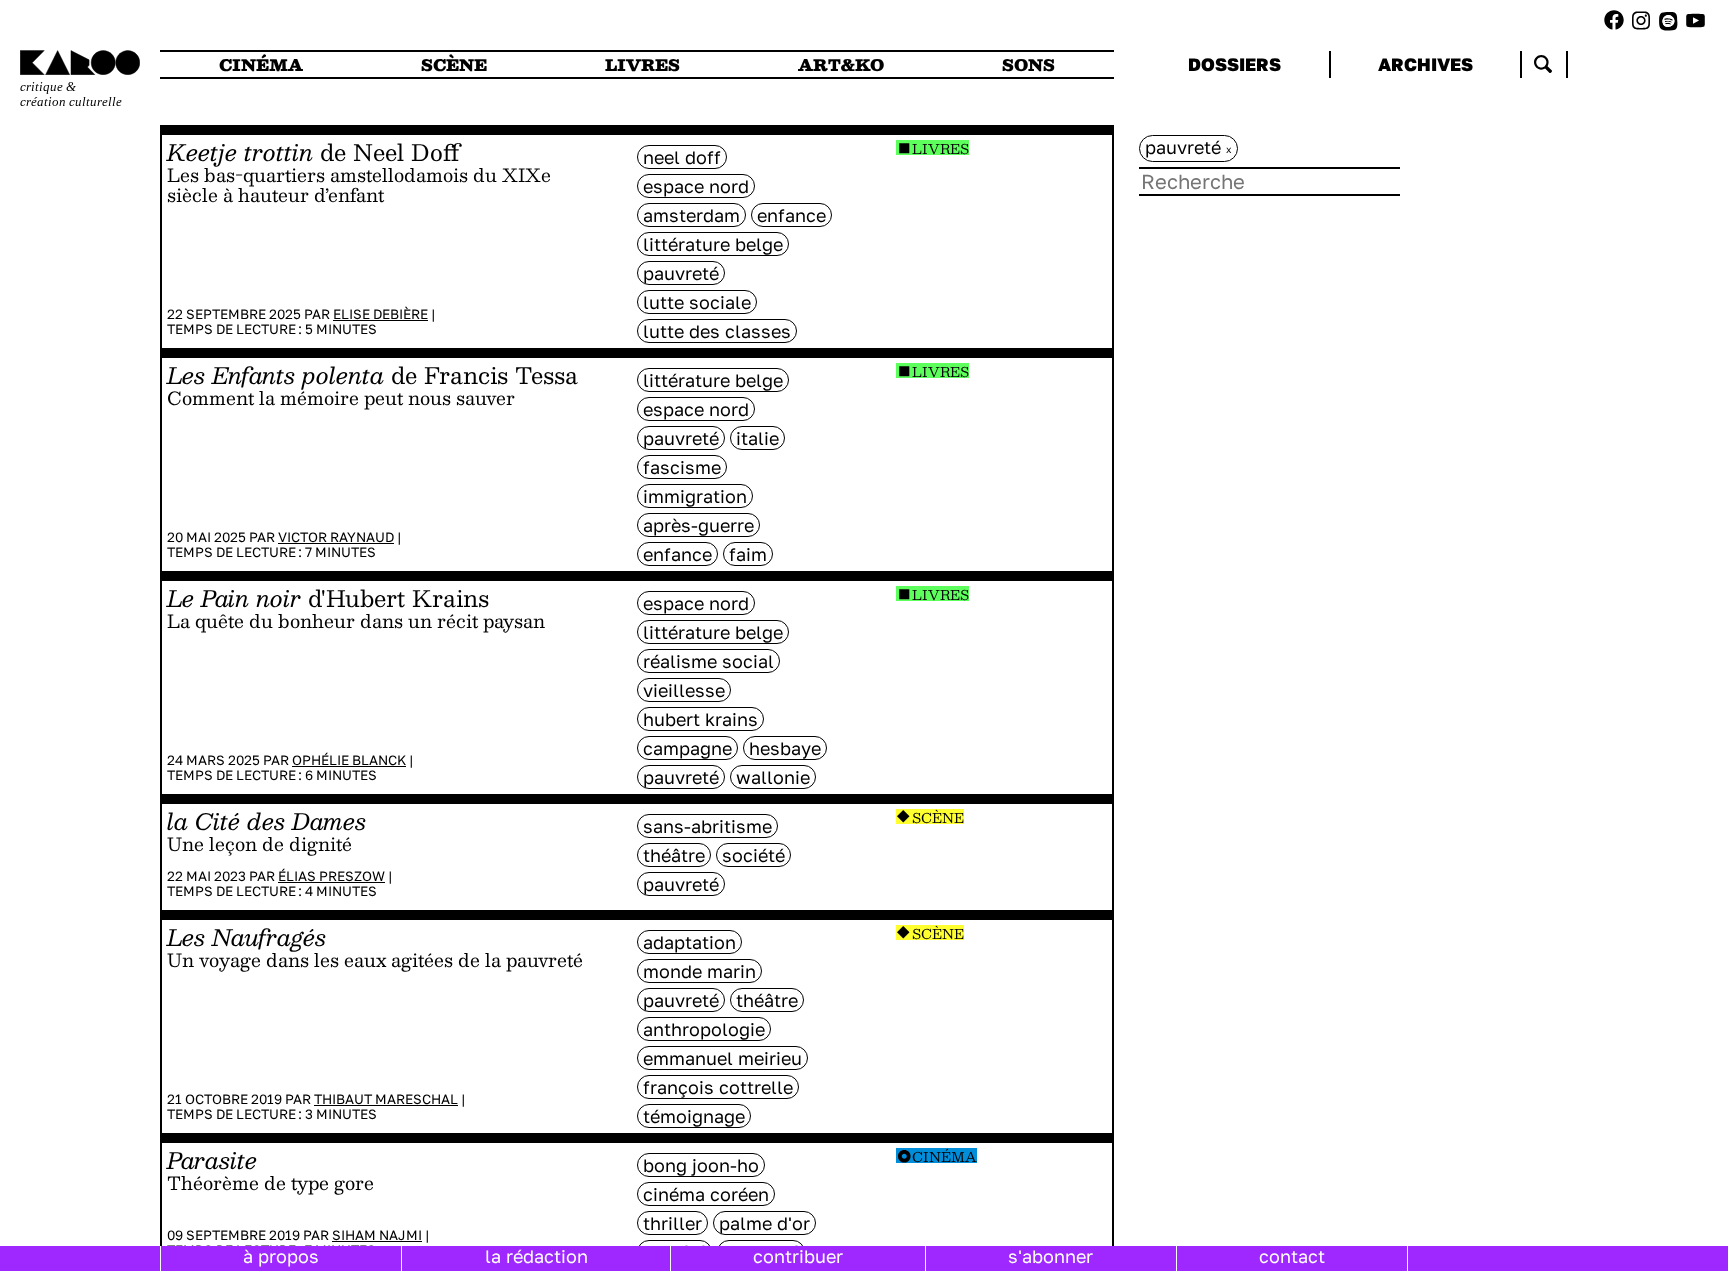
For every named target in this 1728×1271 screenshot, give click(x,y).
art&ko (841, 64)
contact (1292, 1256)
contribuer (798, 1256)
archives (1425, 64)
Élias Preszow (331, 876)
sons (1028, 64)
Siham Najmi (377, 1235)
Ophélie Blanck (349, 760)
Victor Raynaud (336, 537)
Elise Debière (380, 314)
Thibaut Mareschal (386, 1099)
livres (642, 64)
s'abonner (1050, 1256)
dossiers (1234, 64)
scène (454, 64)
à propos (281, 1256)
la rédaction (536, 1256)
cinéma (261, 64)
